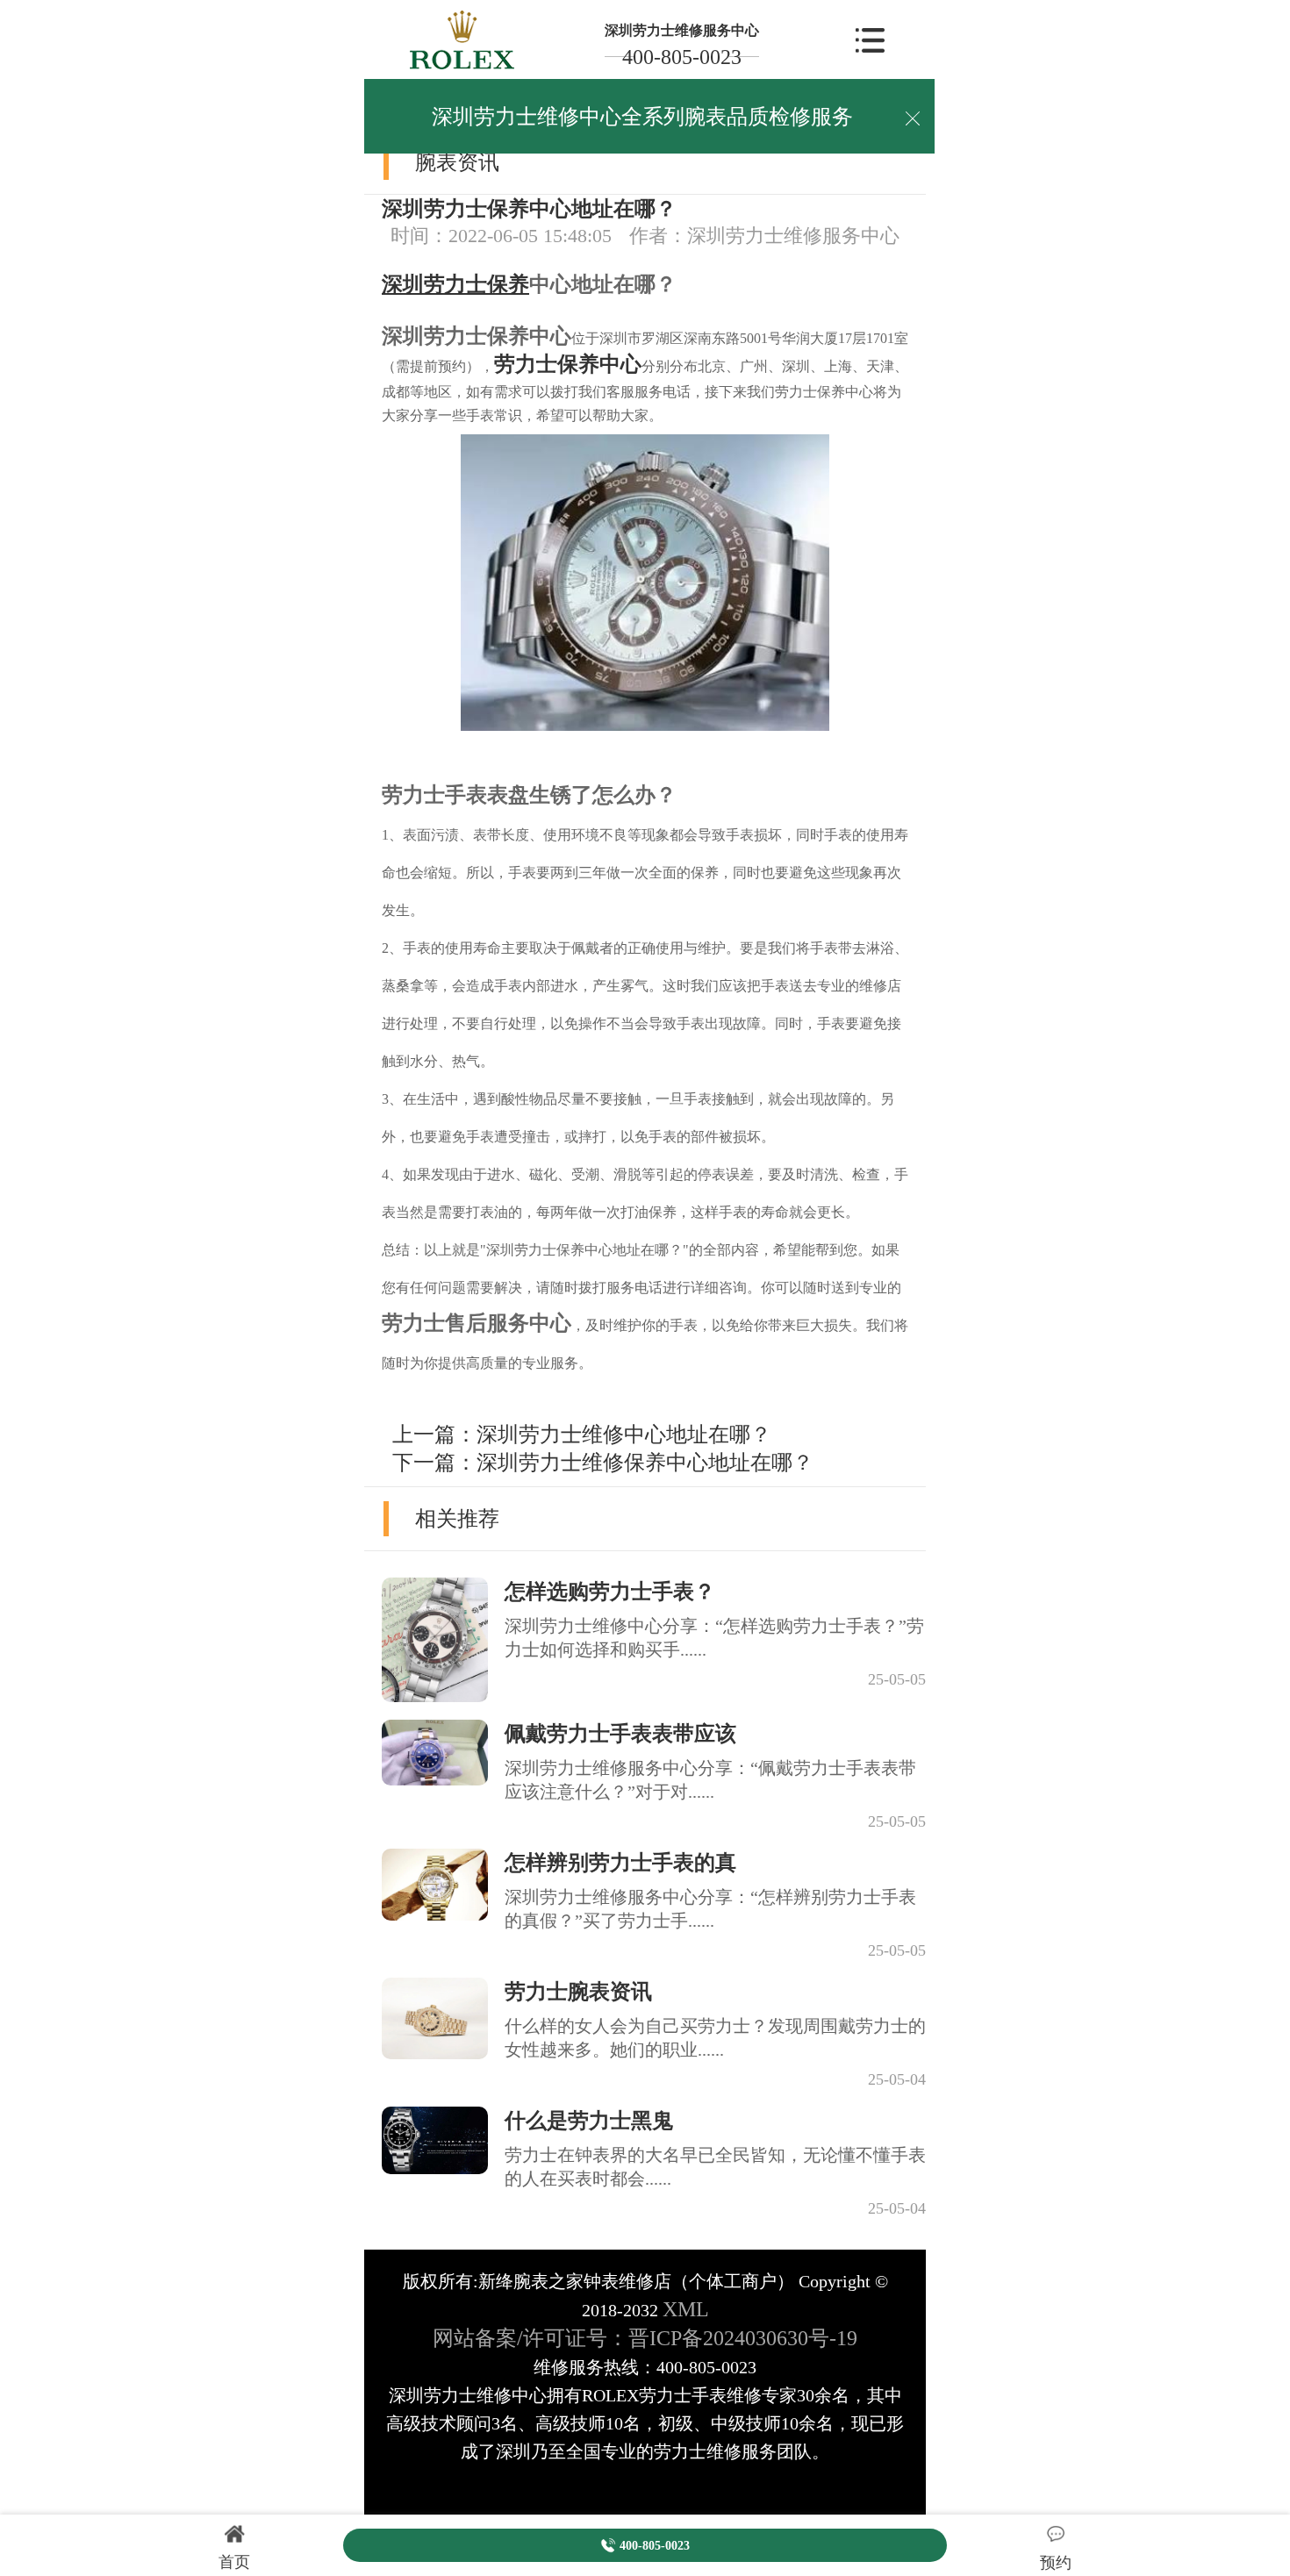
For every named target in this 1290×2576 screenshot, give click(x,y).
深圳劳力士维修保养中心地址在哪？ (645, 1463)
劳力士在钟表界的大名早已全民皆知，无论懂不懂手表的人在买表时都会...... (715, 2167)
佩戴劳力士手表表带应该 (620, 1734)
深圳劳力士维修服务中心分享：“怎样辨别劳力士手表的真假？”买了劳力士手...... (710, 1909)
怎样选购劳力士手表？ (610, 1592)
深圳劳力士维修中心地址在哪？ (624, 1435)
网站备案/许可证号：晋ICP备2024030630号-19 (645, 2338)
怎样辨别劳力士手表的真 (620, 1863)
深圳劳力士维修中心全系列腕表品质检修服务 (642, 117)
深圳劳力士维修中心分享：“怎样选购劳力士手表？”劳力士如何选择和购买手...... (714, 1638)
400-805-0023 (682, 57)
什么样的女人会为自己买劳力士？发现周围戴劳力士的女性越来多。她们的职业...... (715, 2038)
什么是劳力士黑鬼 (589, 2121)
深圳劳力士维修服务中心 (682, 30)
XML (686, 2309)
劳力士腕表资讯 (578, 1992)
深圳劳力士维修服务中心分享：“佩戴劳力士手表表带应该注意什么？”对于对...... (710, 1780)
